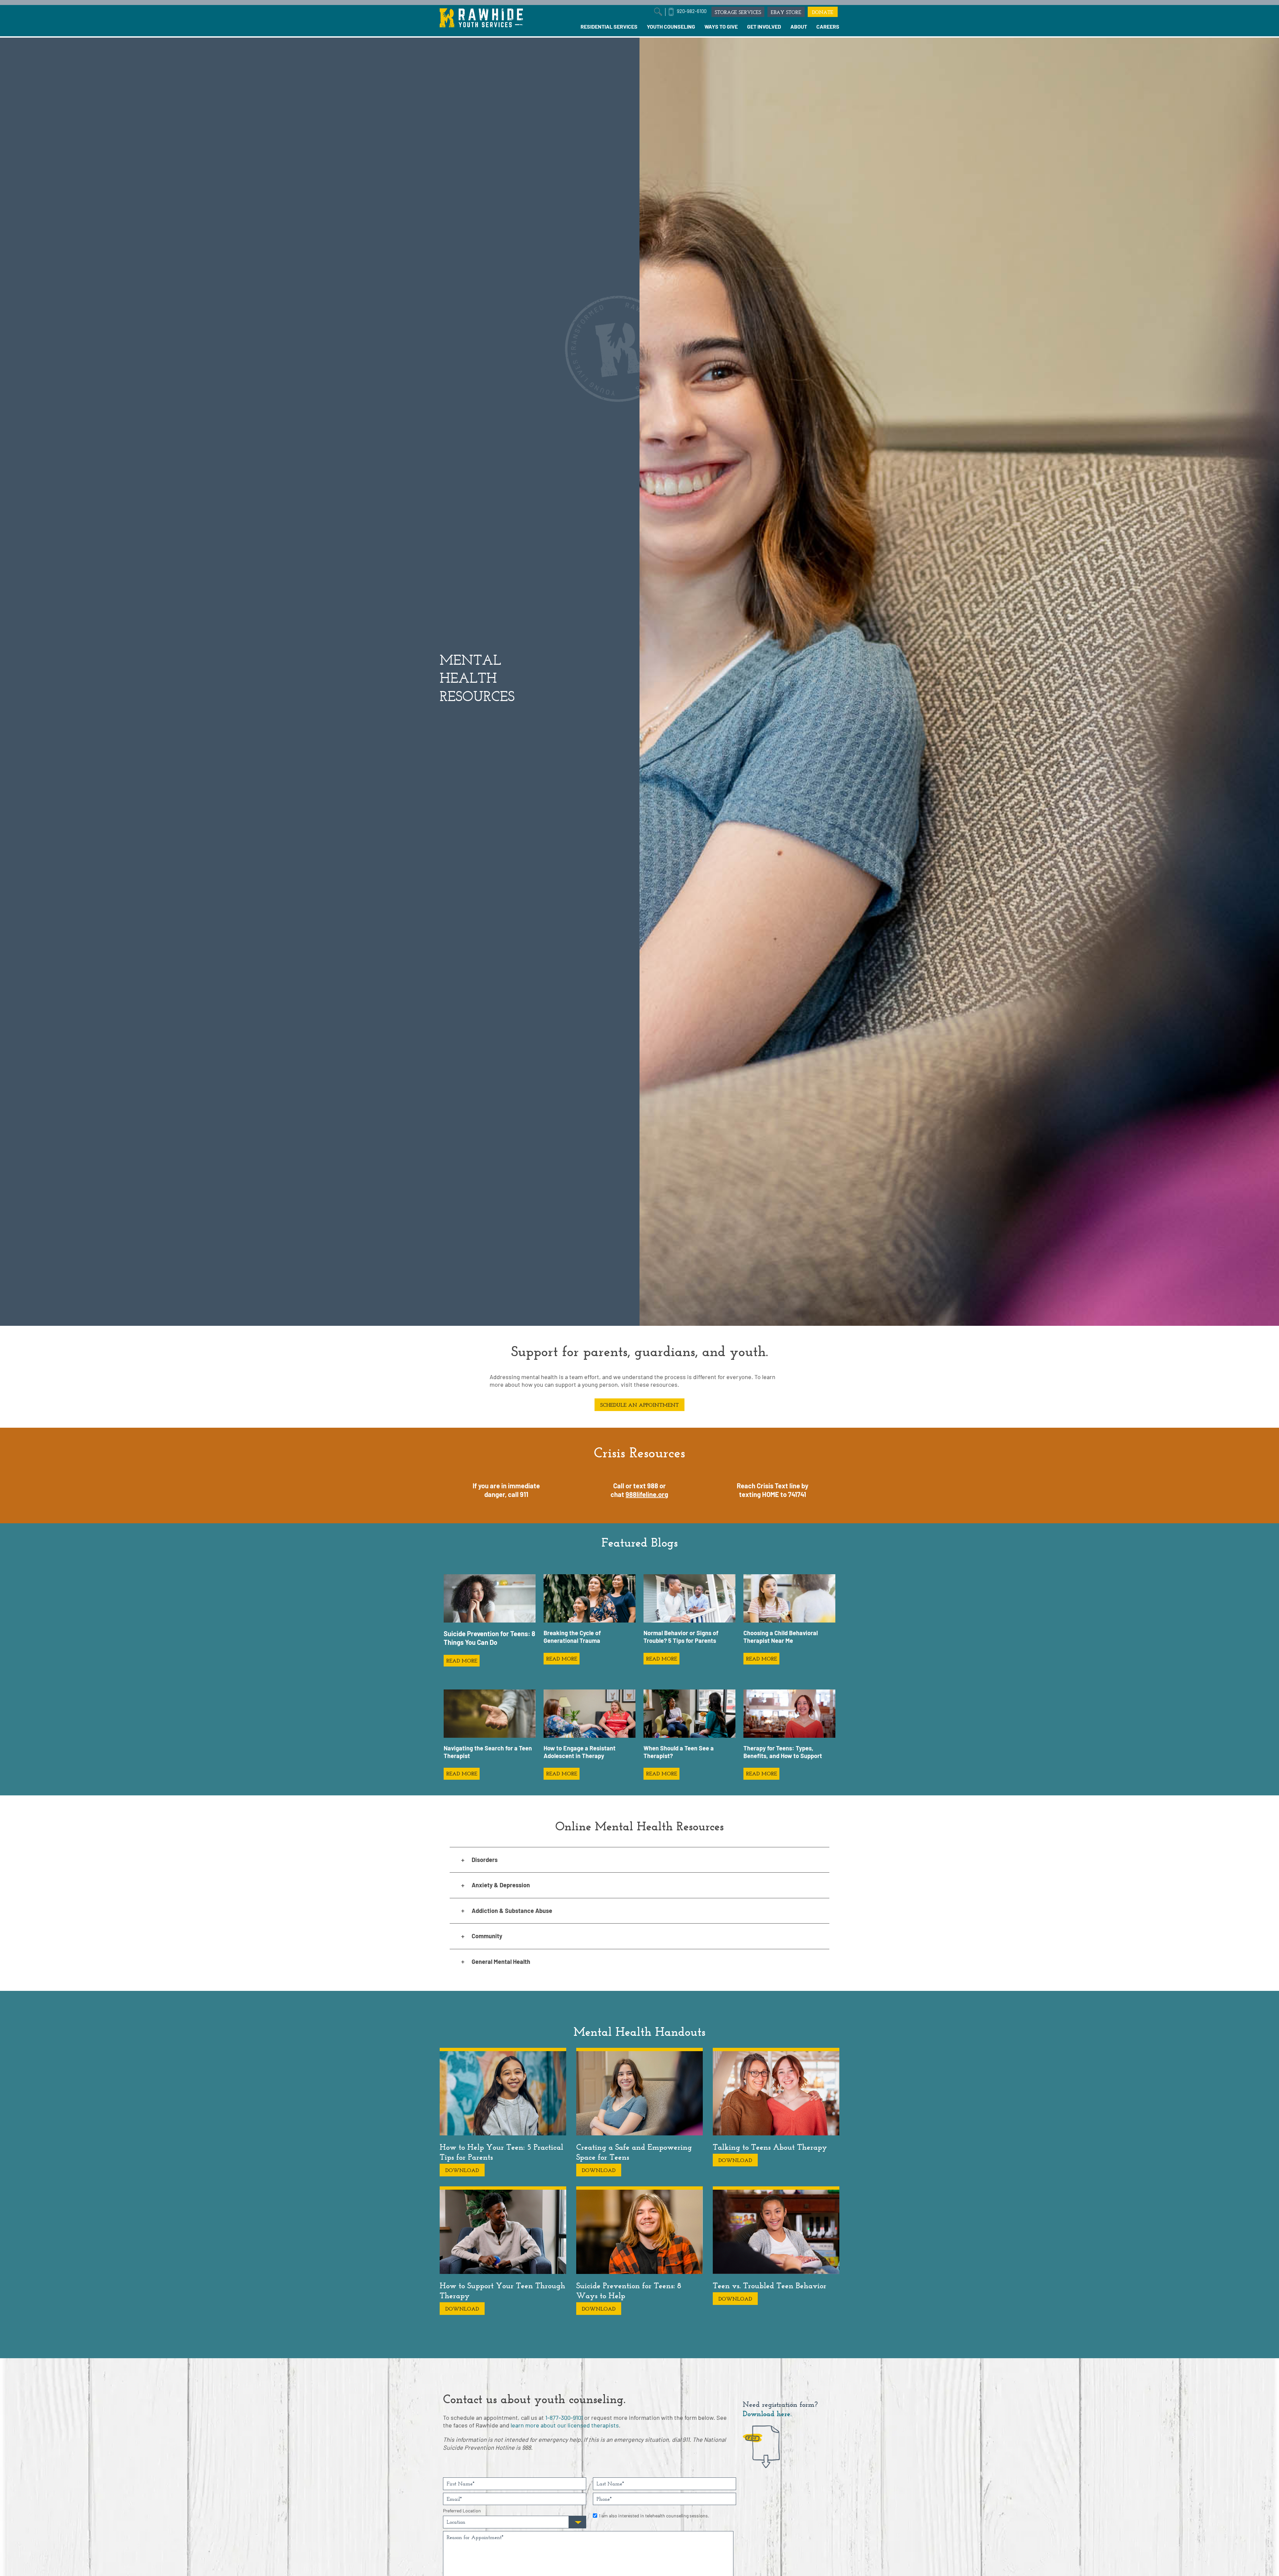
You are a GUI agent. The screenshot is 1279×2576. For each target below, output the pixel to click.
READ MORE (462, 1661)
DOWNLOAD (462, 2170)
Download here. (767, 2414)
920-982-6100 (692, 11)
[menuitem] (609, 27)
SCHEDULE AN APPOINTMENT (639, 1405)
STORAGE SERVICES (738, 12)
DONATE (823, 12)
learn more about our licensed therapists (565, 2425)
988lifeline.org (647, 1494)
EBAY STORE (786, 12)
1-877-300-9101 (564, 2417)
